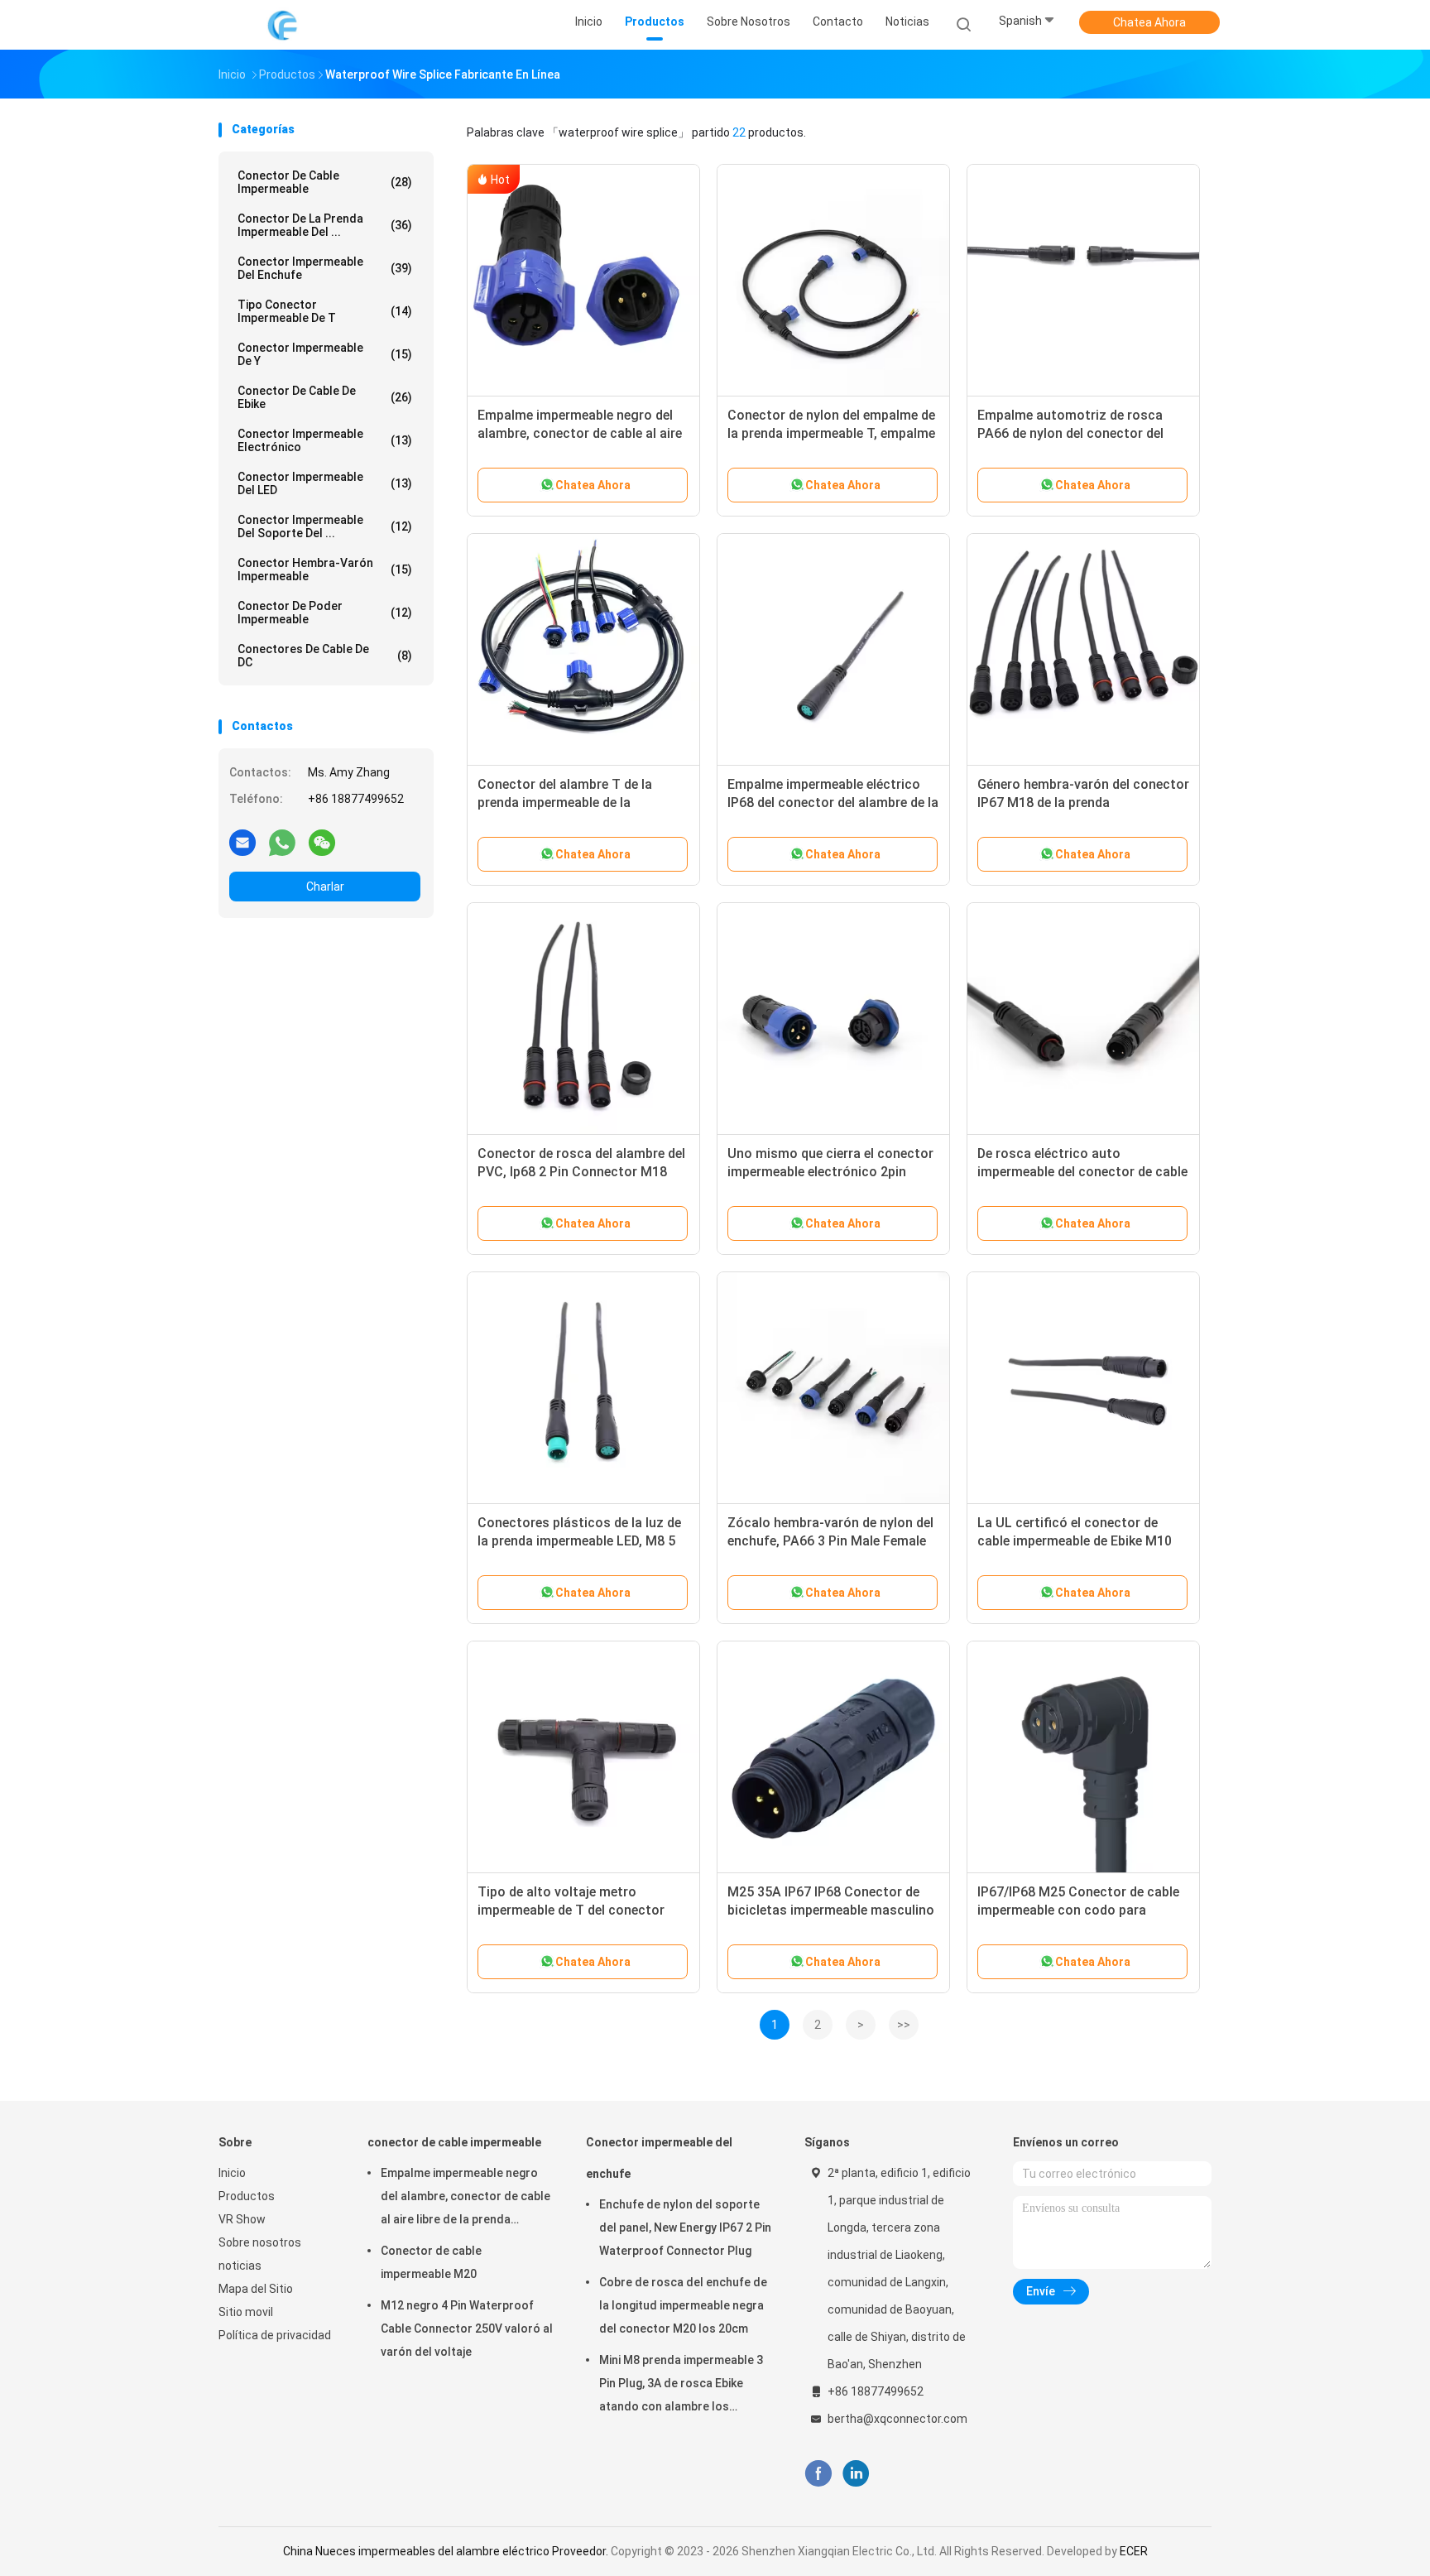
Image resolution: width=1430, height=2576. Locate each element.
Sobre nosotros (260, 2242)
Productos (247, 2196)
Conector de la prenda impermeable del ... (325, 225)
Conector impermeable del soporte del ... (325, 526)
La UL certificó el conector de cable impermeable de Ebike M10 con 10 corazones (1075, 1541)
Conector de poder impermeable (325, 613)
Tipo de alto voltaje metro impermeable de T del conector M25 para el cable (571, 1910)
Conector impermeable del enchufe (325, 268)
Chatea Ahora (1149, 22)
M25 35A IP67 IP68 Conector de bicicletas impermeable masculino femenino (831, 1910)
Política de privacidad (275, 2335)
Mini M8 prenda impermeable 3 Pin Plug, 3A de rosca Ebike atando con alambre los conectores (681, 2386)
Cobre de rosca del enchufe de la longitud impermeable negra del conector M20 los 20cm (683, 2305)
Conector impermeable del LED (325, 483)
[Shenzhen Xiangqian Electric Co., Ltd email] (242, 842)
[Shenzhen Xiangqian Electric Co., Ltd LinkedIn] (856, 2474)
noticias (240, 2266)
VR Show (242, 2219)
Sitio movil (246, 2312)
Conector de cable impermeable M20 (431, 2262)
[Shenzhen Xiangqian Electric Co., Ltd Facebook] (818, 2474)
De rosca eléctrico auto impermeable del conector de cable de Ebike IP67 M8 (1082, 1172)
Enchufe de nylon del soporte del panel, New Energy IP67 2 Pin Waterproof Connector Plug (685, 2228)
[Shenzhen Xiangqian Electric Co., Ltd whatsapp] (282, 842)
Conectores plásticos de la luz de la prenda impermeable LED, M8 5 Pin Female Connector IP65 (579, 1541)
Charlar (325, 887)
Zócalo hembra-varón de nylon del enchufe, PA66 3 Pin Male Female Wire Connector (830, 1541)
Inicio (232, 2173)
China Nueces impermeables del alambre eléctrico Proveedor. (447, 2551)
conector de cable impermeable (325, 182)
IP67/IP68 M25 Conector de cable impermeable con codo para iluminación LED (1078, 1910)
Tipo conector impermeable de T (325, 311)
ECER (1134, 2551)
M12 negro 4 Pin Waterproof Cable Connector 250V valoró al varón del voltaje (467, 2328)
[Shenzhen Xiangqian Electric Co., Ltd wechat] (322, 842)
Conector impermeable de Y (325, 354)
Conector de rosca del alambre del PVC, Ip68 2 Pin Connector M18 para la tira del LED (581, 1172)
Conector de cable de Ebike (325, 397)
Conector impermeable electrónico (325, 440)
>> (904, 2025)
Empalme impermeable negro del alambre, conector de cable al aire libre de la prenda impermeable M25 (583, 433)
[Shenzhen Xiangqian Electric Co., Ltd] (283, 25)
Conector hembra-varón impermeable (325, 570)
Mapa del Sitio (256, 2289)
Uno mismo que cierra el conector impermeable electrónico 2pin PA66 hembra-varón (830, 1172)
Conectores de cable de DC (325, 656)
